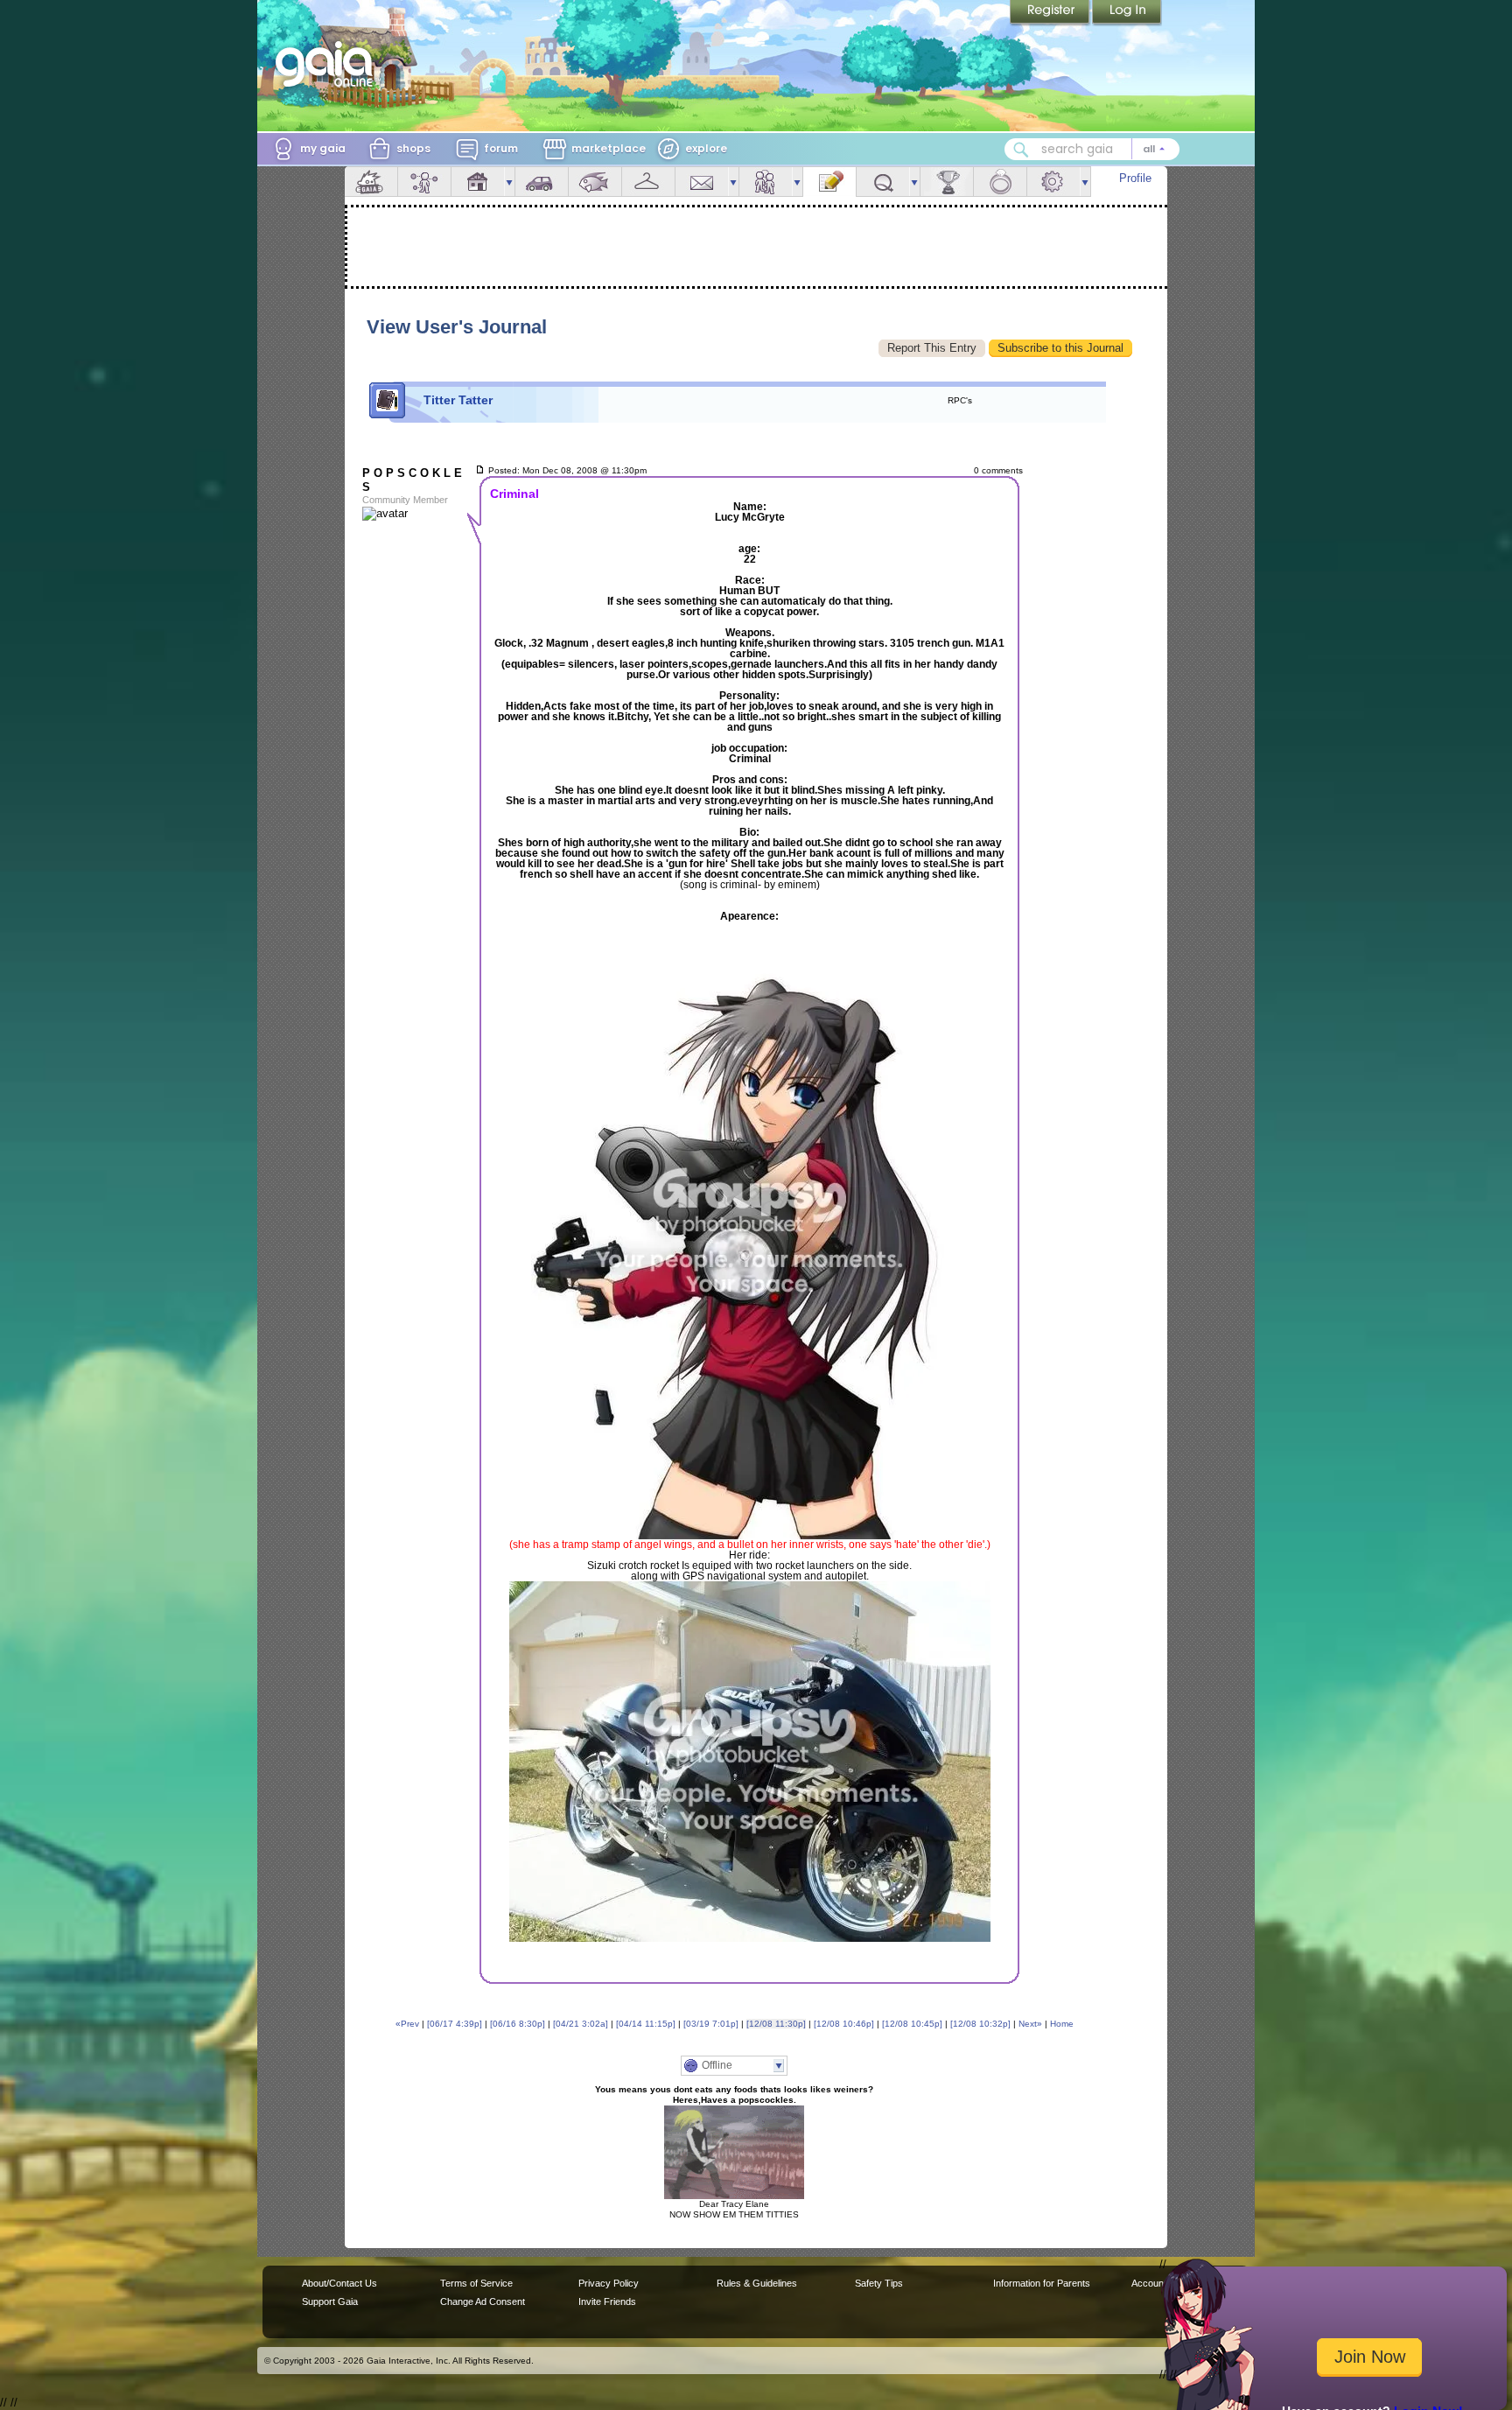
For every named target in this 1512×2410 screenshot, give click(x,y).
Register (1051, 13)
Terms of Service (476, 2283)
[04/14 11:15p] (646, 2024)
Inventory (648, 182)
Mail (702, 182)
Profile (1135, 178)
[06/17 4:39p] (455, 2024)
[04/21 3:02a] (581, 2024)
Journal (829, 182)
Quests (883, 182)
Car (542, 182)
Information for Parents (1042, 2283)
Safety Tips (879, 2283)
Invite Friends (607, 2301)
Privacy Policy (609, 2283)
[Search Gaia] (1021, 150)
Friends (766, 182)
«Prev (407, 2024)
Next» (1030, 2024)
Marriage (1000, 182)
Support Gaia (330, 2301)
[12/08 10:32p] (980, 2024)
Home (1062, 2024)
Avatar (424, 182)
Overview (371, 182)
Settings (1053, 182)
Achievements (947, 182)
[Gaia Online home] (328, 64)
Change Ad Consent (483, 2301)
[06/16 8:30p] (518, 2024)
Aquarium (595, 182)
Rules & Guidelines (757, 2283)
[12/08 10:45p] (912, 2024)
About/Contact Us (339, 2283)
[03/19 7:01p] (711, 2024)
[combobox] (1092, 149)
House (478, 182)
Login (1127, 13)
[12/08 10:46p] (844, 2024)
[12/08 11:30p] (776, 2024)
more (509, 182)
